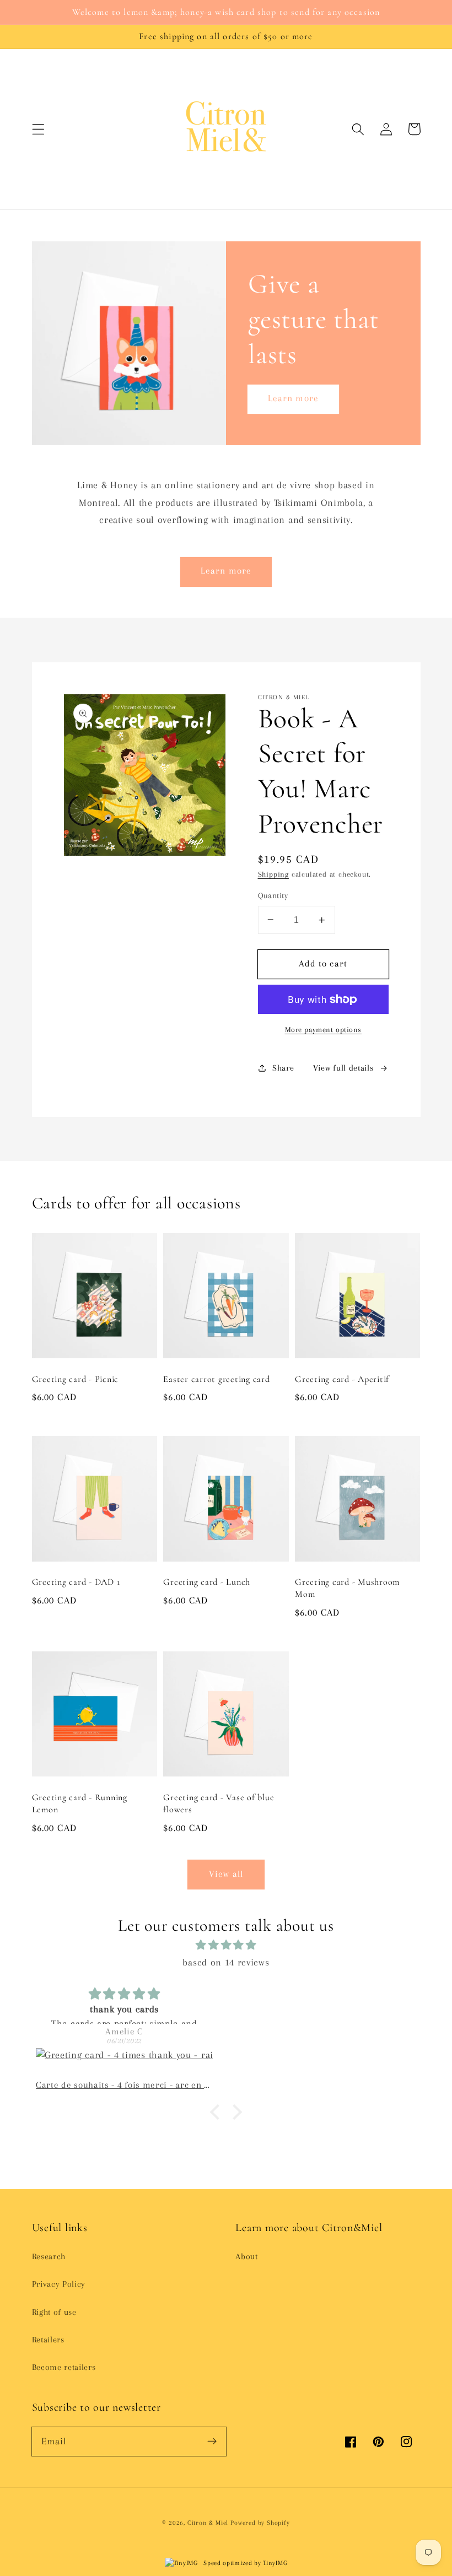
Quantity (273, 895)
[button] (38, 129)
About (246, 2256)
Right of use (54, 2312)
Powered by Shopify (260, 2523)
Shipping (273, 874)
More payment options (324, 1030)
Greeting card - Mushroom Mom (347, 1588)
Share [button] (283, 1068)
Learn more (294, 398)
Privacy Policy (59, 2284)
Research (49, 2256)
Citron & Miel (209, 2523)
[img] (226, 1945)
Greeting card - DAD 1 (76, 1582)
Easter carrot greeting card (216, 1379)
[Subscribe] (212, 2441)
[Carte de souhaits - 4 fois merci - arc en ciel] (124, 2064)
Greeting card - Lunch (207, 1582)
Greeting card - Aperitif (342, 1379)
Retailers (48, 2340)
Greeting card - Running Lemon (80, 1803)
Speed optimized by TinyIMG (244, 2563)
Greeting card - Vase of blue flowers (219, 1803)
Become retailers (64, 2367)
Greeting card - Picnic (76, 1379)
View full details (343, 1068)
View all (226, 1874)
